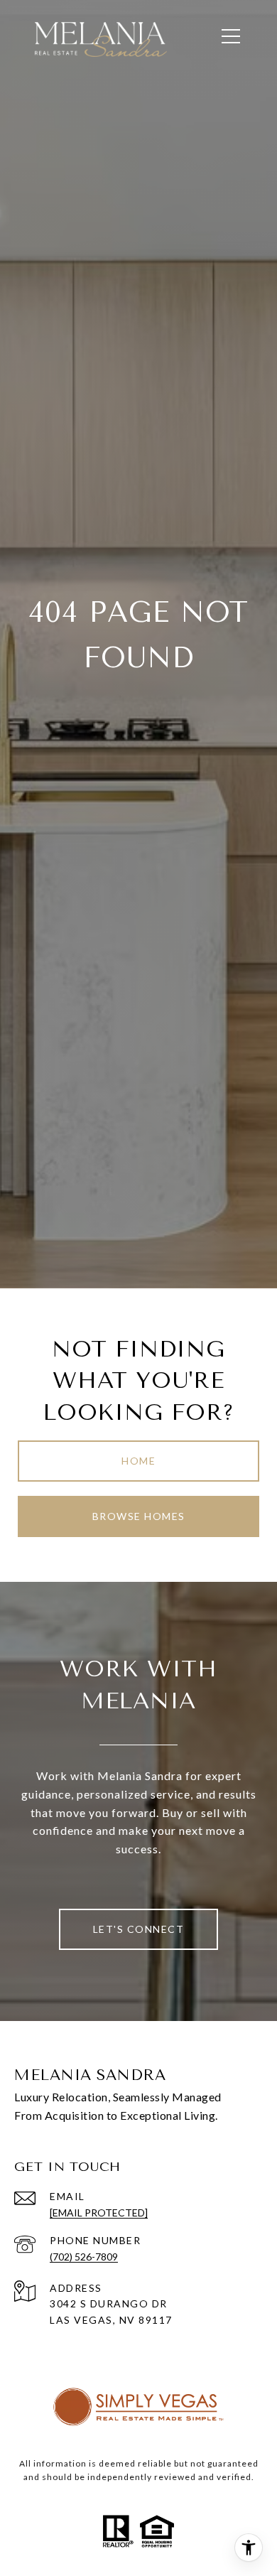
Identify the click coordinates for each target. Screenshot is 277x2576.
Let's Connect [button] (139, 1929)
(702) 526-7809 (84, 2257)
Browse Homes (139, 1516)
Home (138, 1461)
